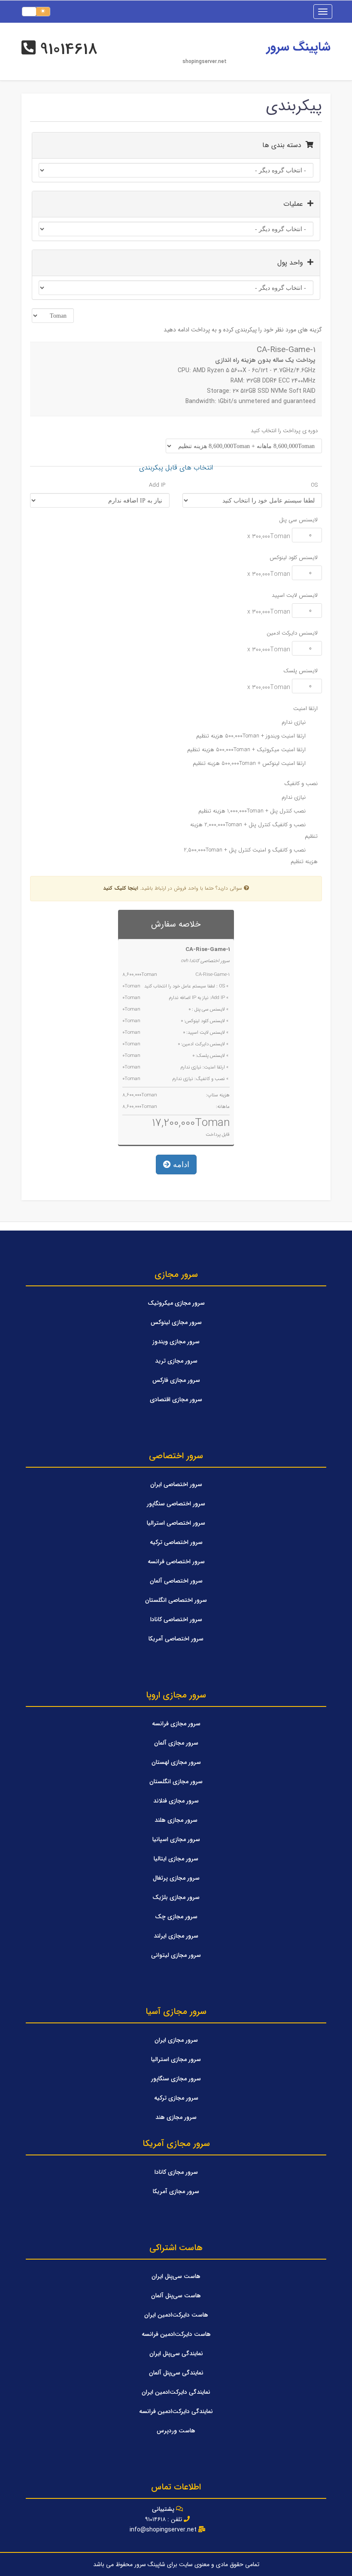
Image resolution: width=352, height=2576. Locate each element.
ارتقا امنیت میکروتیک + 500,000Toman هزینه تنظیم (247, 750)
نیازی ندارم (294, 722)
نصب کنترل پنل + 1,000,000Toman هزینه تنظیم (253, 811)
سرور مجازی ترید (176, 1361)
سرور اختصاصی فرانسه (176, 1562)
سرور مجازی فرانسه (176, 1724)
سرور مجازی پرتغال (176, 1878)
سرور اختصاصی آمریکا (176, 1639)
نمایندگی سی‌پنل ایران (176, 2353)
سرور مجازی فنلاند (176, 1801)
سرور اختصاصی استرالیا (176, 1523)
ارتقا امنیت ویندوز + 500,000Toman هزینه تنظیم (252, 736)
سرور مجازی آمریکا (176, 2191)
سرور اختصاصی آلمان (176, 1581)
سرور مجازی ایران (176, 2040)
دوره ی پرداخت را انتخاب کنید (284, 431)
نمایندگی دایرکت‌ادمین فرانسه (176, 2411)
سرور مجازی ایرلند (176, 1936)
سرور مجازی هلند (176, 1820)
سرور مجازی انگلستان (176, 1782)
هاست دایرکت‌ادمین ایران (176, 2315)
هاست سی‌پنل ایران (176, 2276)
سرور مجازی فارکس (176, 1380)
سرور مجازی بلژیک (176, 1897)
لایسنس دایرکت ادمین (292, 633)
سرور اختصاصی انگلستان (176, 1600)
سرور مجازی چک (176, 1917)
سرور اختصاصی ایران (176, 1484)
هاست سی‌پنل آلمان (176, 2296)
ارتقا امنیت (305, 709)
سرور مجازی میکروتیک (176, 1303)
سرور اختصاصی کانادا (176, 1619)
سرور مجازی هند (176, 2117)
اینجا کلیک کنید (121, 888)
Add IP (157, 485)
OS (314, 485)
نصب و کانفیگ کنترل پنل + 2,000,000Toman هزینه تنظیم (254, 831)
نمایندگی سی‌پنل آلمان (176, 2373)
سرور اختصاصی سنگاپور (176, 1504)
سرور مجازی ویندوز (176, 1342)
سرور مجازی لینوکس (176, 1322)
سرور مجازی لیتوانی (176, 1955)
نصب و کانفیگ (301, 784)
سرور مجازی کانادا (176, 2172)
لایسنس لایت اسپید (295, 595)
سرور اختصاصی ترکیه (176, 1542)
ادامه (180, 1165)
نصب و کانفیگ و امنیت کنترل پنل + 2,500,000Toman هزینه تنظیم (251, 856)
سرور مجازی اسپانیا (176, 1839)
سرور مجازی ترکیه (176, 2098)
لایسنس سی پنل (298, 520)
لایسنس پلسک (300, 671)
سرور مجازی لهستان (176, 1762)
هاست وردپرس (176, 2431)
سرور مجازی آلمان (176, 1743)
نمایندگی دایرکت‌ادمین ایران (176, 2392)
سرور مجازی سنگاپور (176, 2079)
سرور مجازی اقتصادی (176, 1399)
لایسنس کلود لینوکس (294, 558)
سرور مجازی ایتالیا (176, 1859)
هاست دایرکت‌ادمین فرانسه (176, 2334)
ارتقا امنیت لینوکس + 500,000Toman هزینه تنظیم (250, 763)
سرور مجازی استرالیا (176, 2059)
